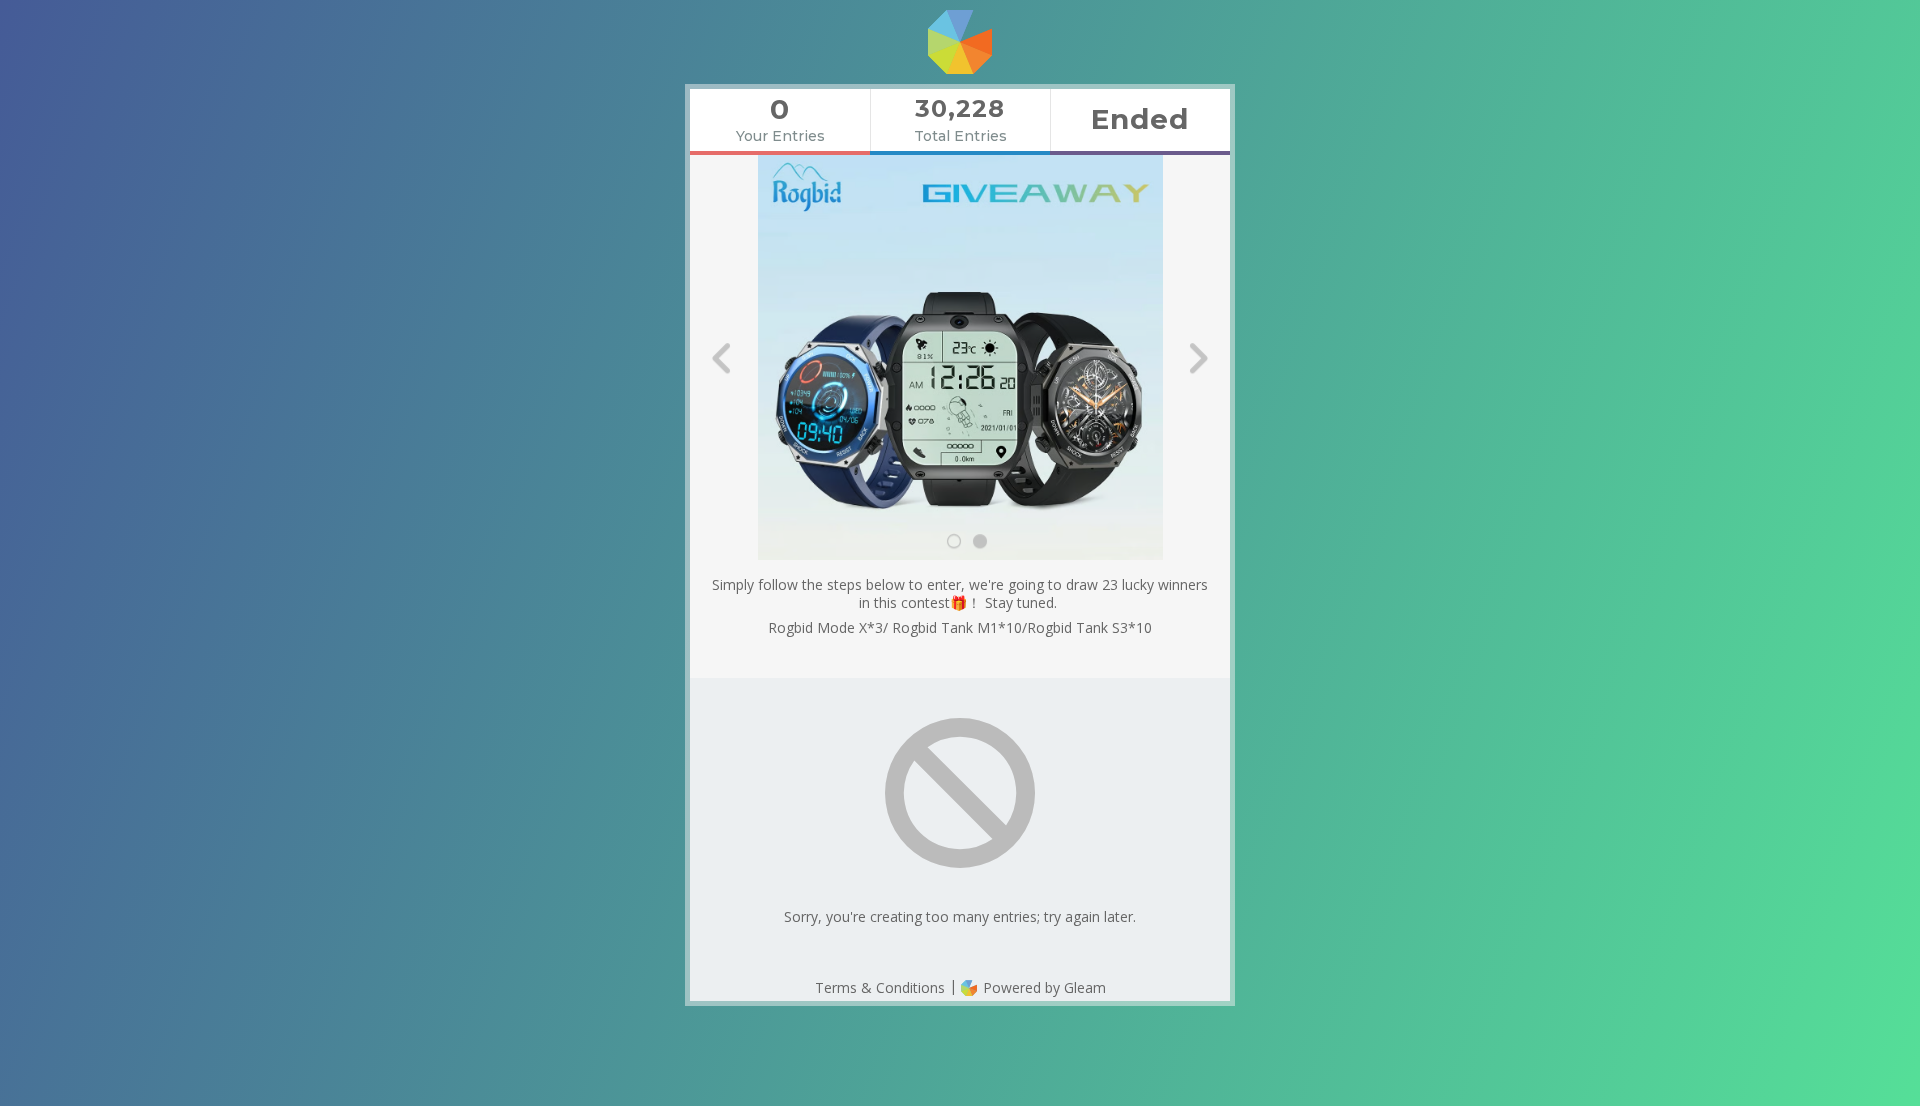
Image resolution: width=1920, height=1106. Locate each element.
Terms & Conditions (880, 987)
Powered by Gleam (1042, 987)
